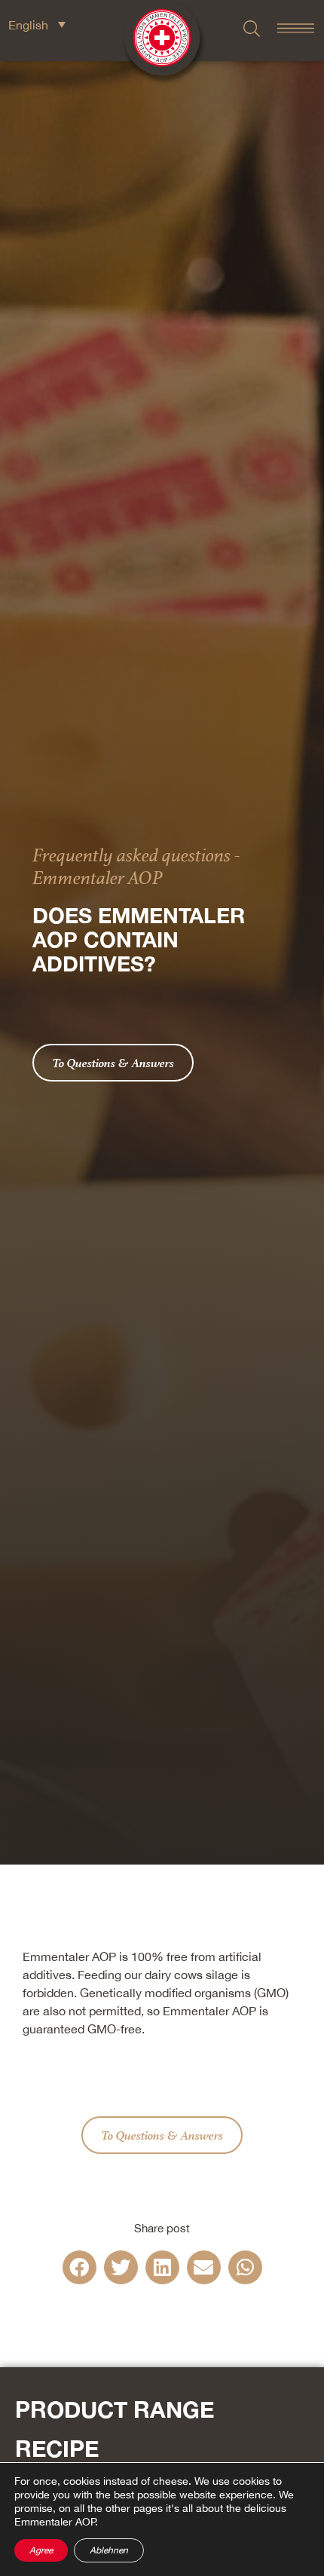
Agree (41, 2550)
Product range (115, 2409)
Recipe (57, 2449)
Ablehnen (109, 2550)
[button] (79, 2267)
